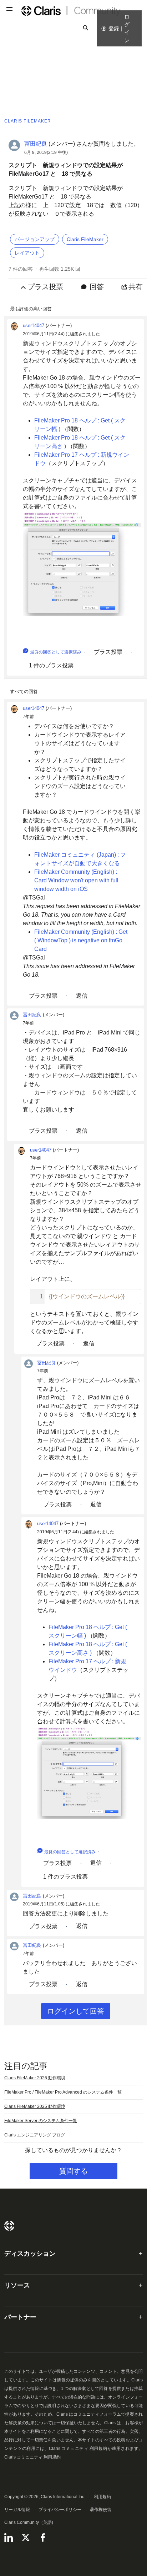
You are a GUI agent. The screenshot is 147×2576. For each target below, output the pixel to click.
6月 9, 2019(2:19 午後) (46, 152)
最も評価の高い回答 (31, 309)
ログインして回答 (76, 2011)
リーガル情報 (17, 2510)
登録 (114, 28)
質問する (73, 2171)
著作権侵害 (101, 2510)
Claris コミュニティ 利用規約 (32, 2457)
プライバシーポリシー (60, 2510)
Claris (9, 2226)
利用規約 (102, 2497)
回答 (97, 287)
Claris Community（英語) (29, 2522)
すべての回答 (24, 691)
